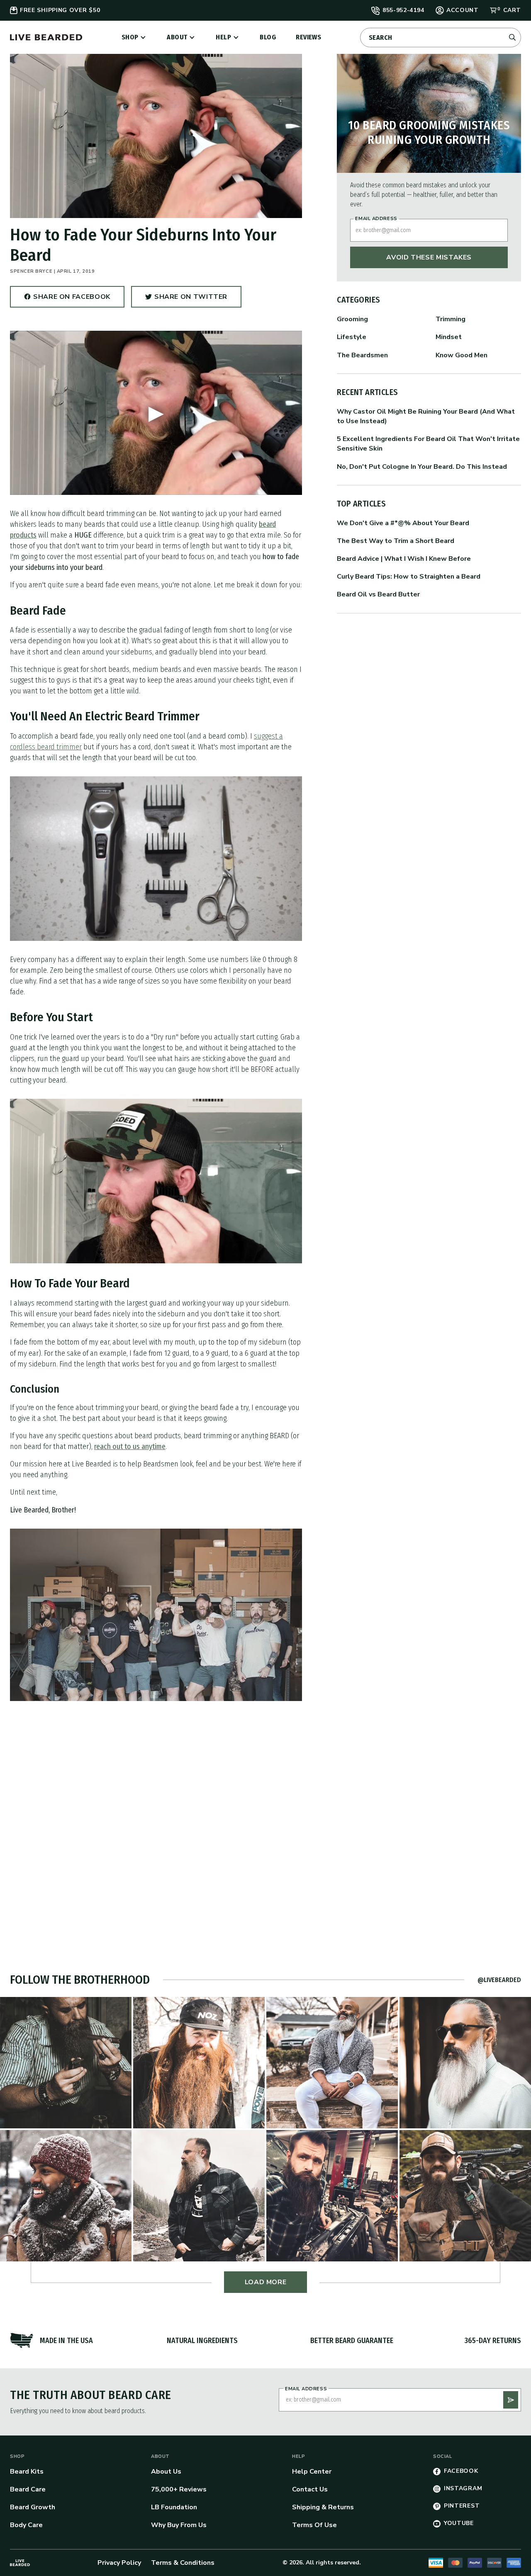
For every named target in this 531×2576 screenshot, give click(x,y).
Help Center (312, 2472)
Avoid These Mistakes (429, 257)
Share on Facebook (72, 300)
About (177, 37)
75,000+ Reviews (179, 2489)
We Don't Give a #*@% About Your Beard (403, 523)
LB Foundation (174, 2507)
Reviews (308, 37)
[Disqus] (156, 1818)
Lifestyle (352, 337)
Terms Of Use (314, 2525)
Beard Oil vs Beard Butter (378, 594)
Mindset (449, 337)
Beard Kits (27, 2472)
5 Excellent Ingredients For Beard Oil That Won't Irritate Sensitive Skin (428, 444)
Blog (268, 37)
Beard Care (28, 2489)
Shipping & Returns (323, 2507)
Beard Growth (33, 2507)
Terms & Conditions (183, 2563)
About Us (166, 2472)
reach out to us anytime (130, 1447)
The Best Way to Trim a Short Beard (396, 541)
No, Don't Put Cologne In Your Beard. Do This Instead (422, 467)
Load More (266, 2282)
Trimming (451, 319)
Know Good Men (462, 355)
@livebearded (499, 1980)
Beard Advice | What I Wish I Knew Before (404, 559)
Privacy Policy (119, 2563)
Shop (130, 37)
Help (223, 37)
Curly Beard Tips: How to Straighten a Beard (409, 577)
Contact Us (310, 2489)
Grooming (352, 319)
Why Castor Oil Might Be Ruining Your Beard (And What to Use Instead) (426, 416)
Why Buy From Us (179, 2525)
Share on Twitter (191, 300)
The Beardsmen (362, 355)
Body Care (26, 2525)
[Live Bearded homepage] (20, 2563)
